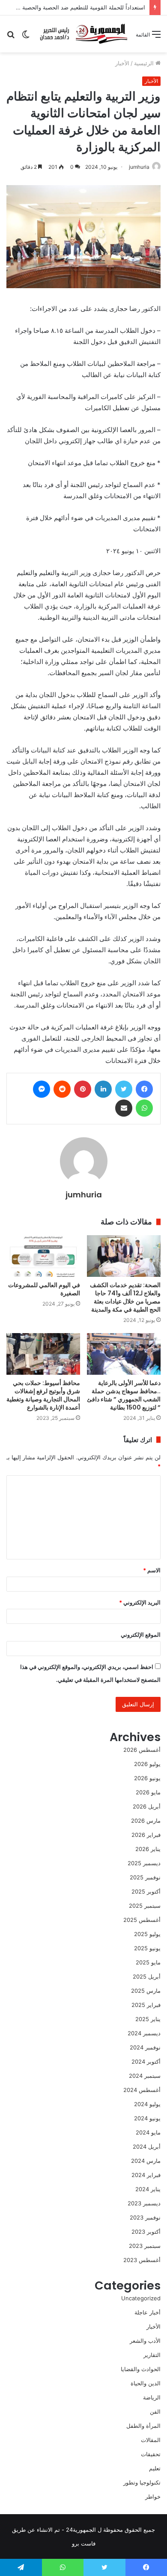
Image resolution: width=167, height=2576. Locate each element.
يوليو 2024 (147, 2104)
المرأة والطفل (143, 2426)
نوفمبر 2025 (145, 1877)
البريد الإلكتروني (140, 1602)
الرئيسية (145, 63)
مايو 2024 (148, 2132)
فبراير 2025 (146, 2005)
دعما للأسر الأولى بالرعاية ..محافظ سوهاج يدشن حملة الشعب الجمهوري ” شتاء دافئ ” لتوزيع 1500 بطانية (124, 1395)
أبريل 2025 (147, 1976)
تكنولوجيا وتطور (142, 2482)
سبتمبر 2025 (145, 1906)
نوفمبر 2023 (145, 2217)
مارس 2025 (146, 1991)
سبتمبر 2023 (145, 2246)
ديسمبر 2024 (144, 2033)
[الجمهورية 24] (83, 34)
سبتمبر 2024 (145, 2076)
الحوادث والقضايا (141, 2369)
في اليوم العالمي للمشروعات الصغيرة (44, 1289)
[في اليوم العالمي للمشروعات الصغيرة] (43, 1256)
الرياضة (152, 2397)
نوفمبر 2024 (145, 2047)
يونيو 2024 (147, 2118)
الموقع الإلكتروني (141, 1635)
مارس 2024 (146, 2161)
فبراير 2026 (146, 1835)
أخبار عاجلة (148, 2312)
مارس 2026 (146, 1821)
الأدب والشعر (145, 2341)
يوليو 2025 (147, 1934)
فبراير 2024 (146, 2175)
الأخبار (122, 63)
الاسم (152, 1570)
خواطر (153, 2497)
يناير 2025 (148, 2019)
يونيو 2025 (147, 1948)
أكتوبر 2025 (146, 1891)
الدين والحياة (146, 2383)
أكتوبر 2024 (146, 2061)
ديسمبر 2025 (144, 1863)
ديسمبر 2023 (144, 2203)
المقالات (151, 2440)
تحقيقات (151, 2454)
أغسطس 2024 (142, 2090)
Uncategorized (141, 2298)
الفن (155, 2412)
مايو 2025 (148, 1962)
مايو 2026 (148, 1792)
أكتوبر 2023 (146, 2232)
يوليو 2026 (147, 1764)
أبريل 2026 (147, 1806)
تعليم (155, 2468)
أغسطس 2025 (142, 1920)
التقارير (152, 2355)
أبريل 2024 (147, 2147)
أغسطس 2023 (142, 2260)
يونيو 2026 (147, 1778)
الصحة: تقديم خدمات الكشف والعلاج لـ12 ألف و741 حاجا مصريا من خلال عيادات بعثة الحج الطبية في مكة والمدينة (125, 1297)
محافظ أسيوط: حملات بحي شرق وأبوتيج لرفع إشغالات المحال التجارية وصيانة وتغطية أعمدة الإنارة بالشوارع (43, 1395)
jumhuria (139, 167)
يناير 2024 (148, 2189)
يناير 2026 (148, 1849)
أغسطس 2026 (142, 1750)
